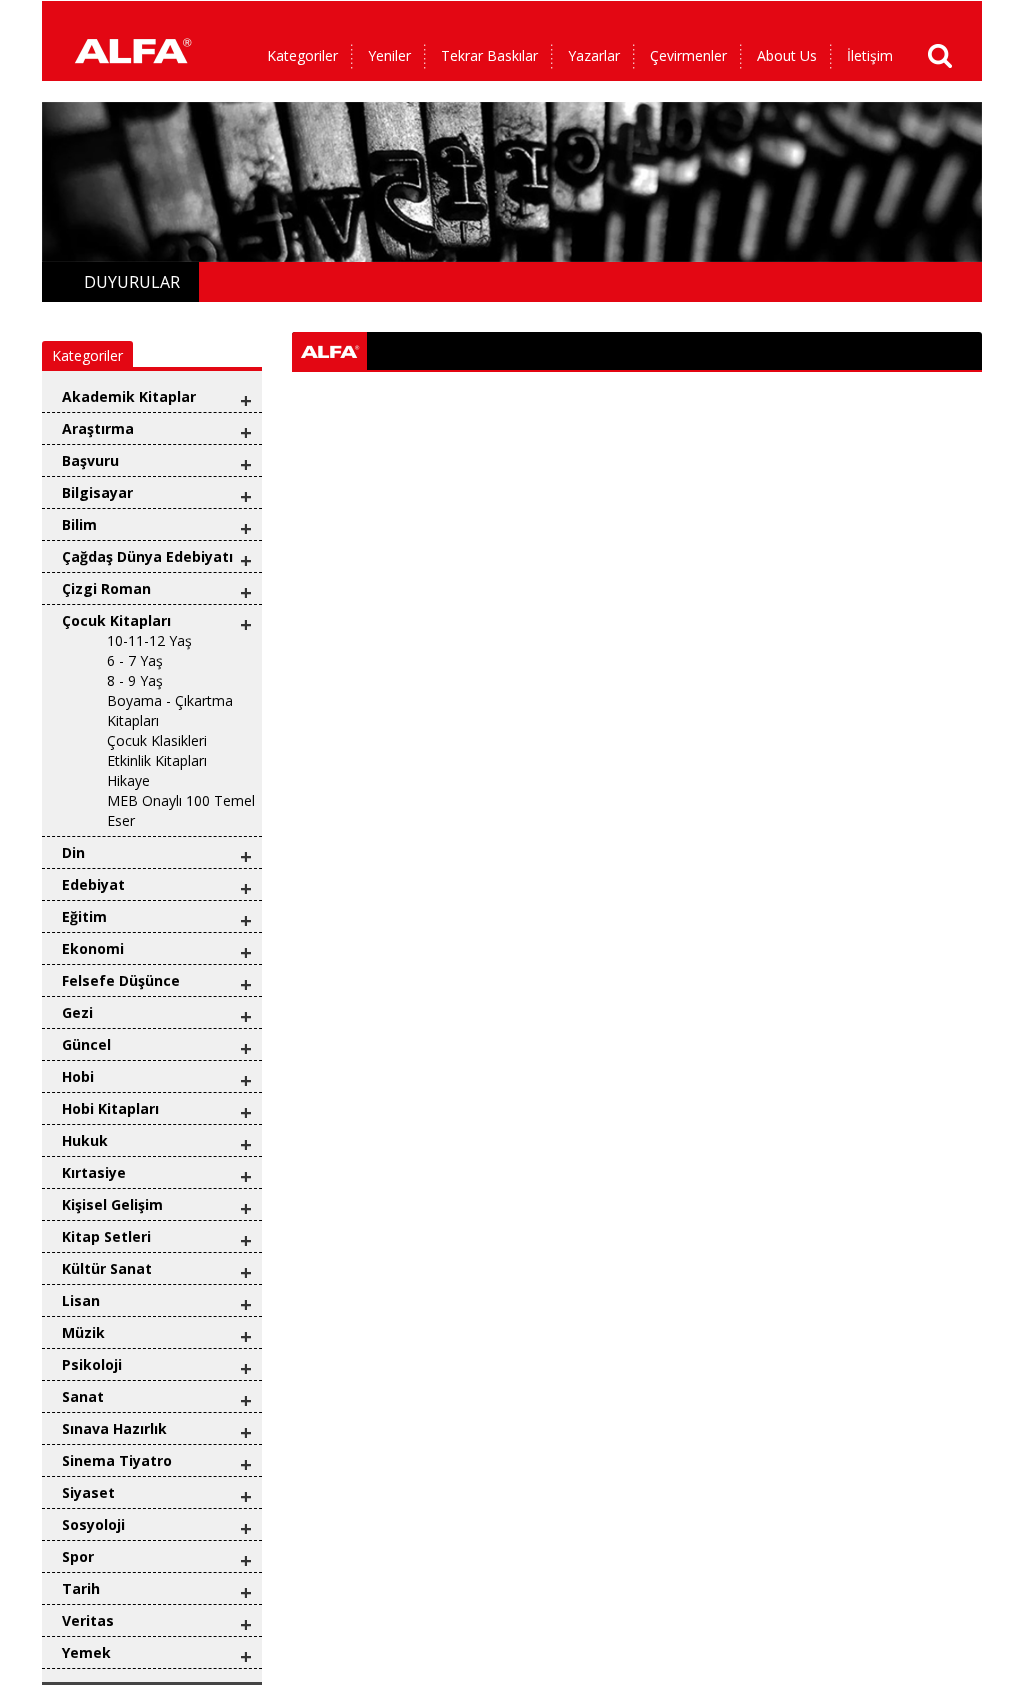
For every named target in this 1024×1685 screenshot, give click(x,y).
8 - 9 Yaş (135, 680)
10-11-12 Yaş (149, 640)
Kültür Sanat (107, 1268)
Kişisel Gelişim (112, 1204)
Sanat (83, 1396)
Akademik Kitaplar (129, 396)
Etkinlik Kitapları (157, 760)
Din (73, 852)
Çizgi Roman (106, 588)
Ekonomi (93, 948)
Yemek (86, 1652)
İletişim (870, 55)
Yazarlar (594, 55)
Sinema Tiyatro (117, 1460)
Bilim (79, 524)
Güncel (86, 1044)
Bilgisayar (97, 492)
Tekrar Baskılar (489, 55)
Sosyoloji (93, 1524)
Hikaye (128, 780)
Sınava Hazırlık (114, 1428)
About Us (787, 55)
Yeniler (389, 55)
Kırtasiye (94, 1172)
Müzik (83, 1332)
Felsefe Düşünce (121, 980)
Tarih (81, 1588)
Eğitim (84, 916)
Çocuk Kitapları (116, 620)
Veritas (88, 1620)
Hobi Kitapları (110, 1108)
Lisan (81, 1300)
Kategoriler (302, 55)
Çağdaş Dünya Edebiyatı (147, 556)
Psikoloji (92, 1364)
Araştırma (98, 428)
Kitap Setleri (106, 1236)
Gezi (77, 1012)
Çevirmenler (688, 55)
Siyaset (88, 1492)
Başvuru (90, 460)
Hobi (78, 1076)
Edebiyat (93, 884)
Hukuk (85, 1140)
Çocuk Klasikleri (157, 740)
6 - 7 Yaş (135, 660)
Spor (78, 1556)
